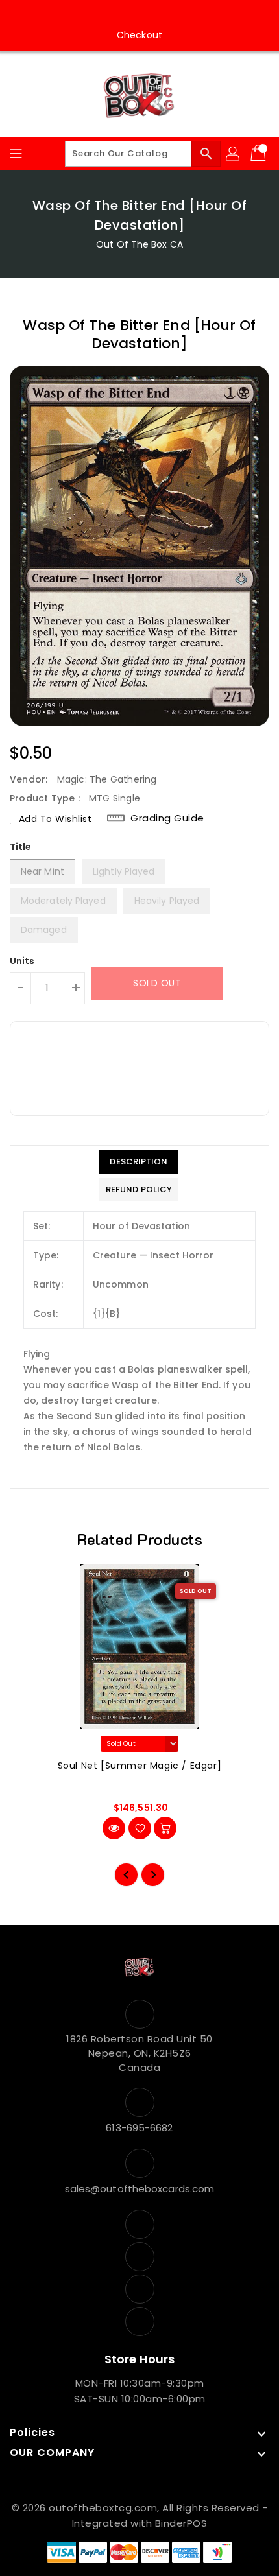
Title (21, 847)
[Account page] (234, 154)
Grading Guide (167, 818)
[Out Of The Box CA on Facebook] (103, 15)
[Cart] (260, 154)
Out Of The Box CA (139, 244)
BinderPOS (181, 2523)
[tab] (139, 1162)
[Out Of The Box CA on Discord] (176, 15)
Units (22, 961)
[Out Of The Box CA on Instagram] (127, 15)
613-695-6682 (139, 2128)
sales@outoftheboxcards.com (140, 2189)
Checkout (139, 35)
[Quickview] (114, 1828)
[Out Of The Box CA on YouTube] (152, 15)
